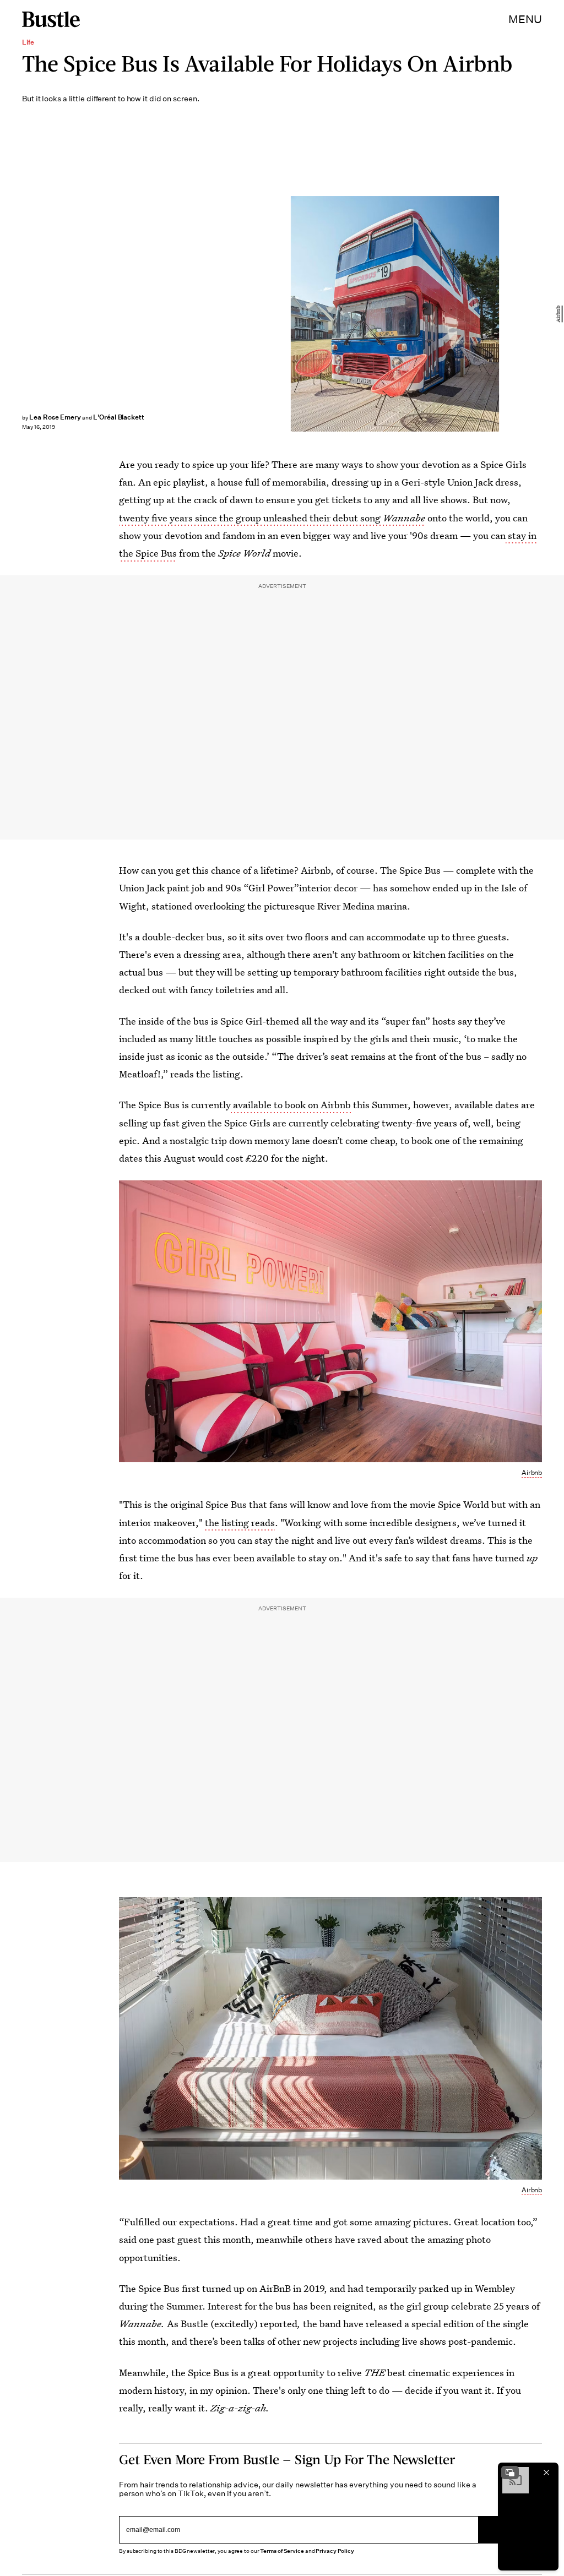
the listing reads (240, 1523)
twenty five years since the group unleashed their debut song (272, 518)
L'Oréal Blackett (119, 417)
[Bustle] (51, 19)
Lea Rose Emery (55, 417)
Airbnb (558, 314)
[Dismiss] (546, 2472)
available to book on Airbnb (292, 1105)
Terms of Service (282, 2551)
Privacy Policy (335, 2551)
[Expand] (510, 2472)
